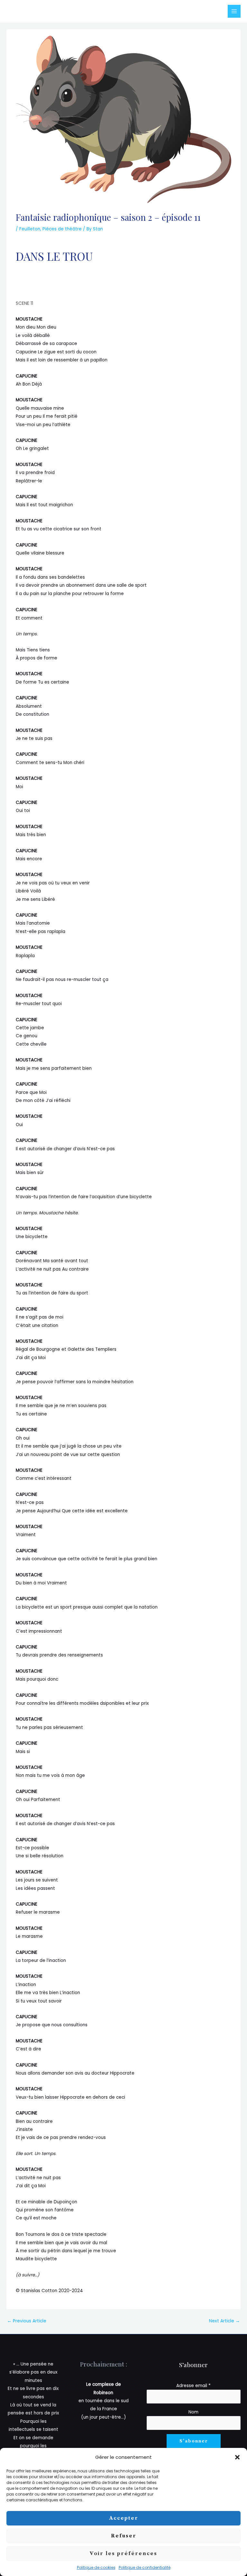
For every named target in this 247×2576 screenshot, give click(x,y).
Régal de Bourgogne (39, 1349)
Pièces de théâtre (62, 229)
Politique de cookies (96, 2567)
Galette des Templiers (92, 1349)
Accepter (124, 2518)
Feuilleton (30, 229)
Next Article (224, 2321)
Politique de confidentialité (145, 2567)
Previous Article (27, 2321)
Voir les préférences (123, 2553)
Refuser (124, 2536)
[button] (237, 2457)
